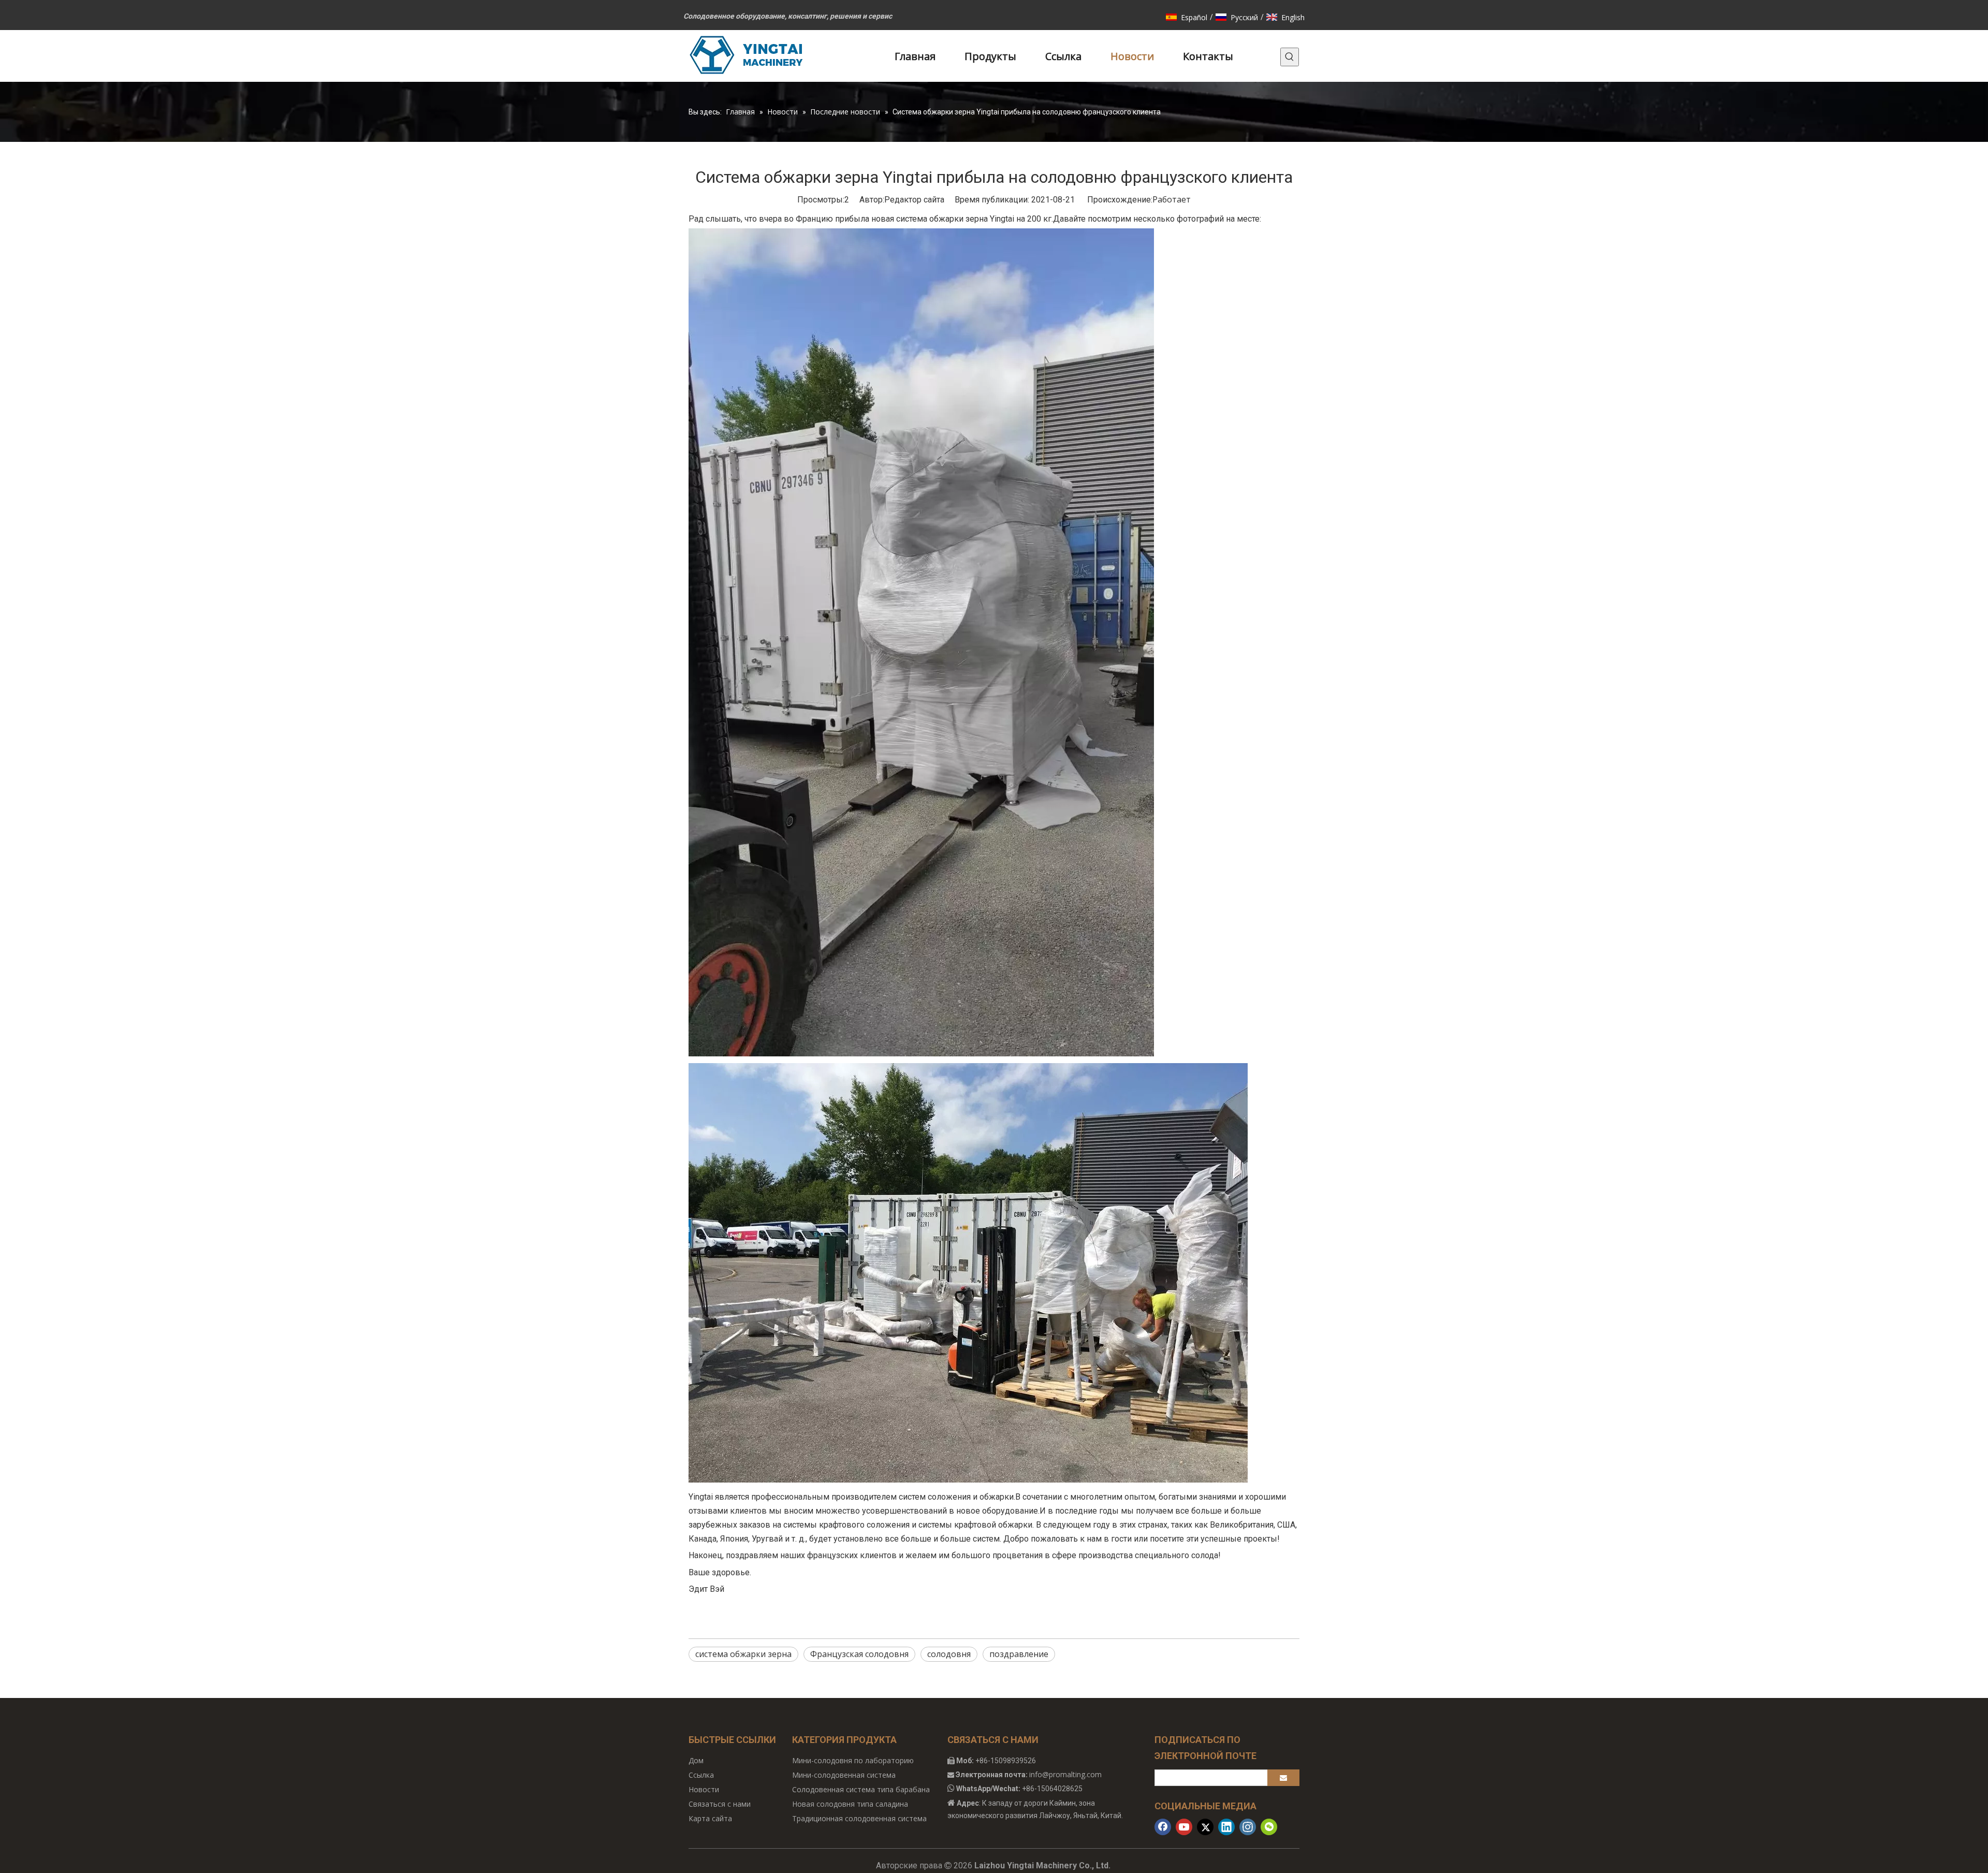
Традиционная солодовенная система (859, 1818)
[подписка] (1283, 1778)
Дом (696, 1760)
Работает (1172, 199)
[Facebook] (1163, 1827)
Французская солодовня (859, 1654)
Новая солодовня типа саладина (850, 1804)
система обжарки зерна (743, 1654)
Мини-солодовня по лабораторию (853, 1760)
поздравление (1019, 1654)
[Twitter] (1205, 1827)
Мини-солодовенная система (844, 1775)
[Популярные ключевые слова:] (1290, 57)
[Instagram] (1248, 1827)
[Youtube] (1184, 1827)
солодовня (949, 1654)
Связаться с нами (720, 1804)
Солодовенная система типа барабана (861, 1789)
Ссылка (701, 1775)
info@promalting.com (1065, 1774)
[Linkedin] (1226, 1827)
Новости (704, 1789)
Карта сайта (710, 1818)
